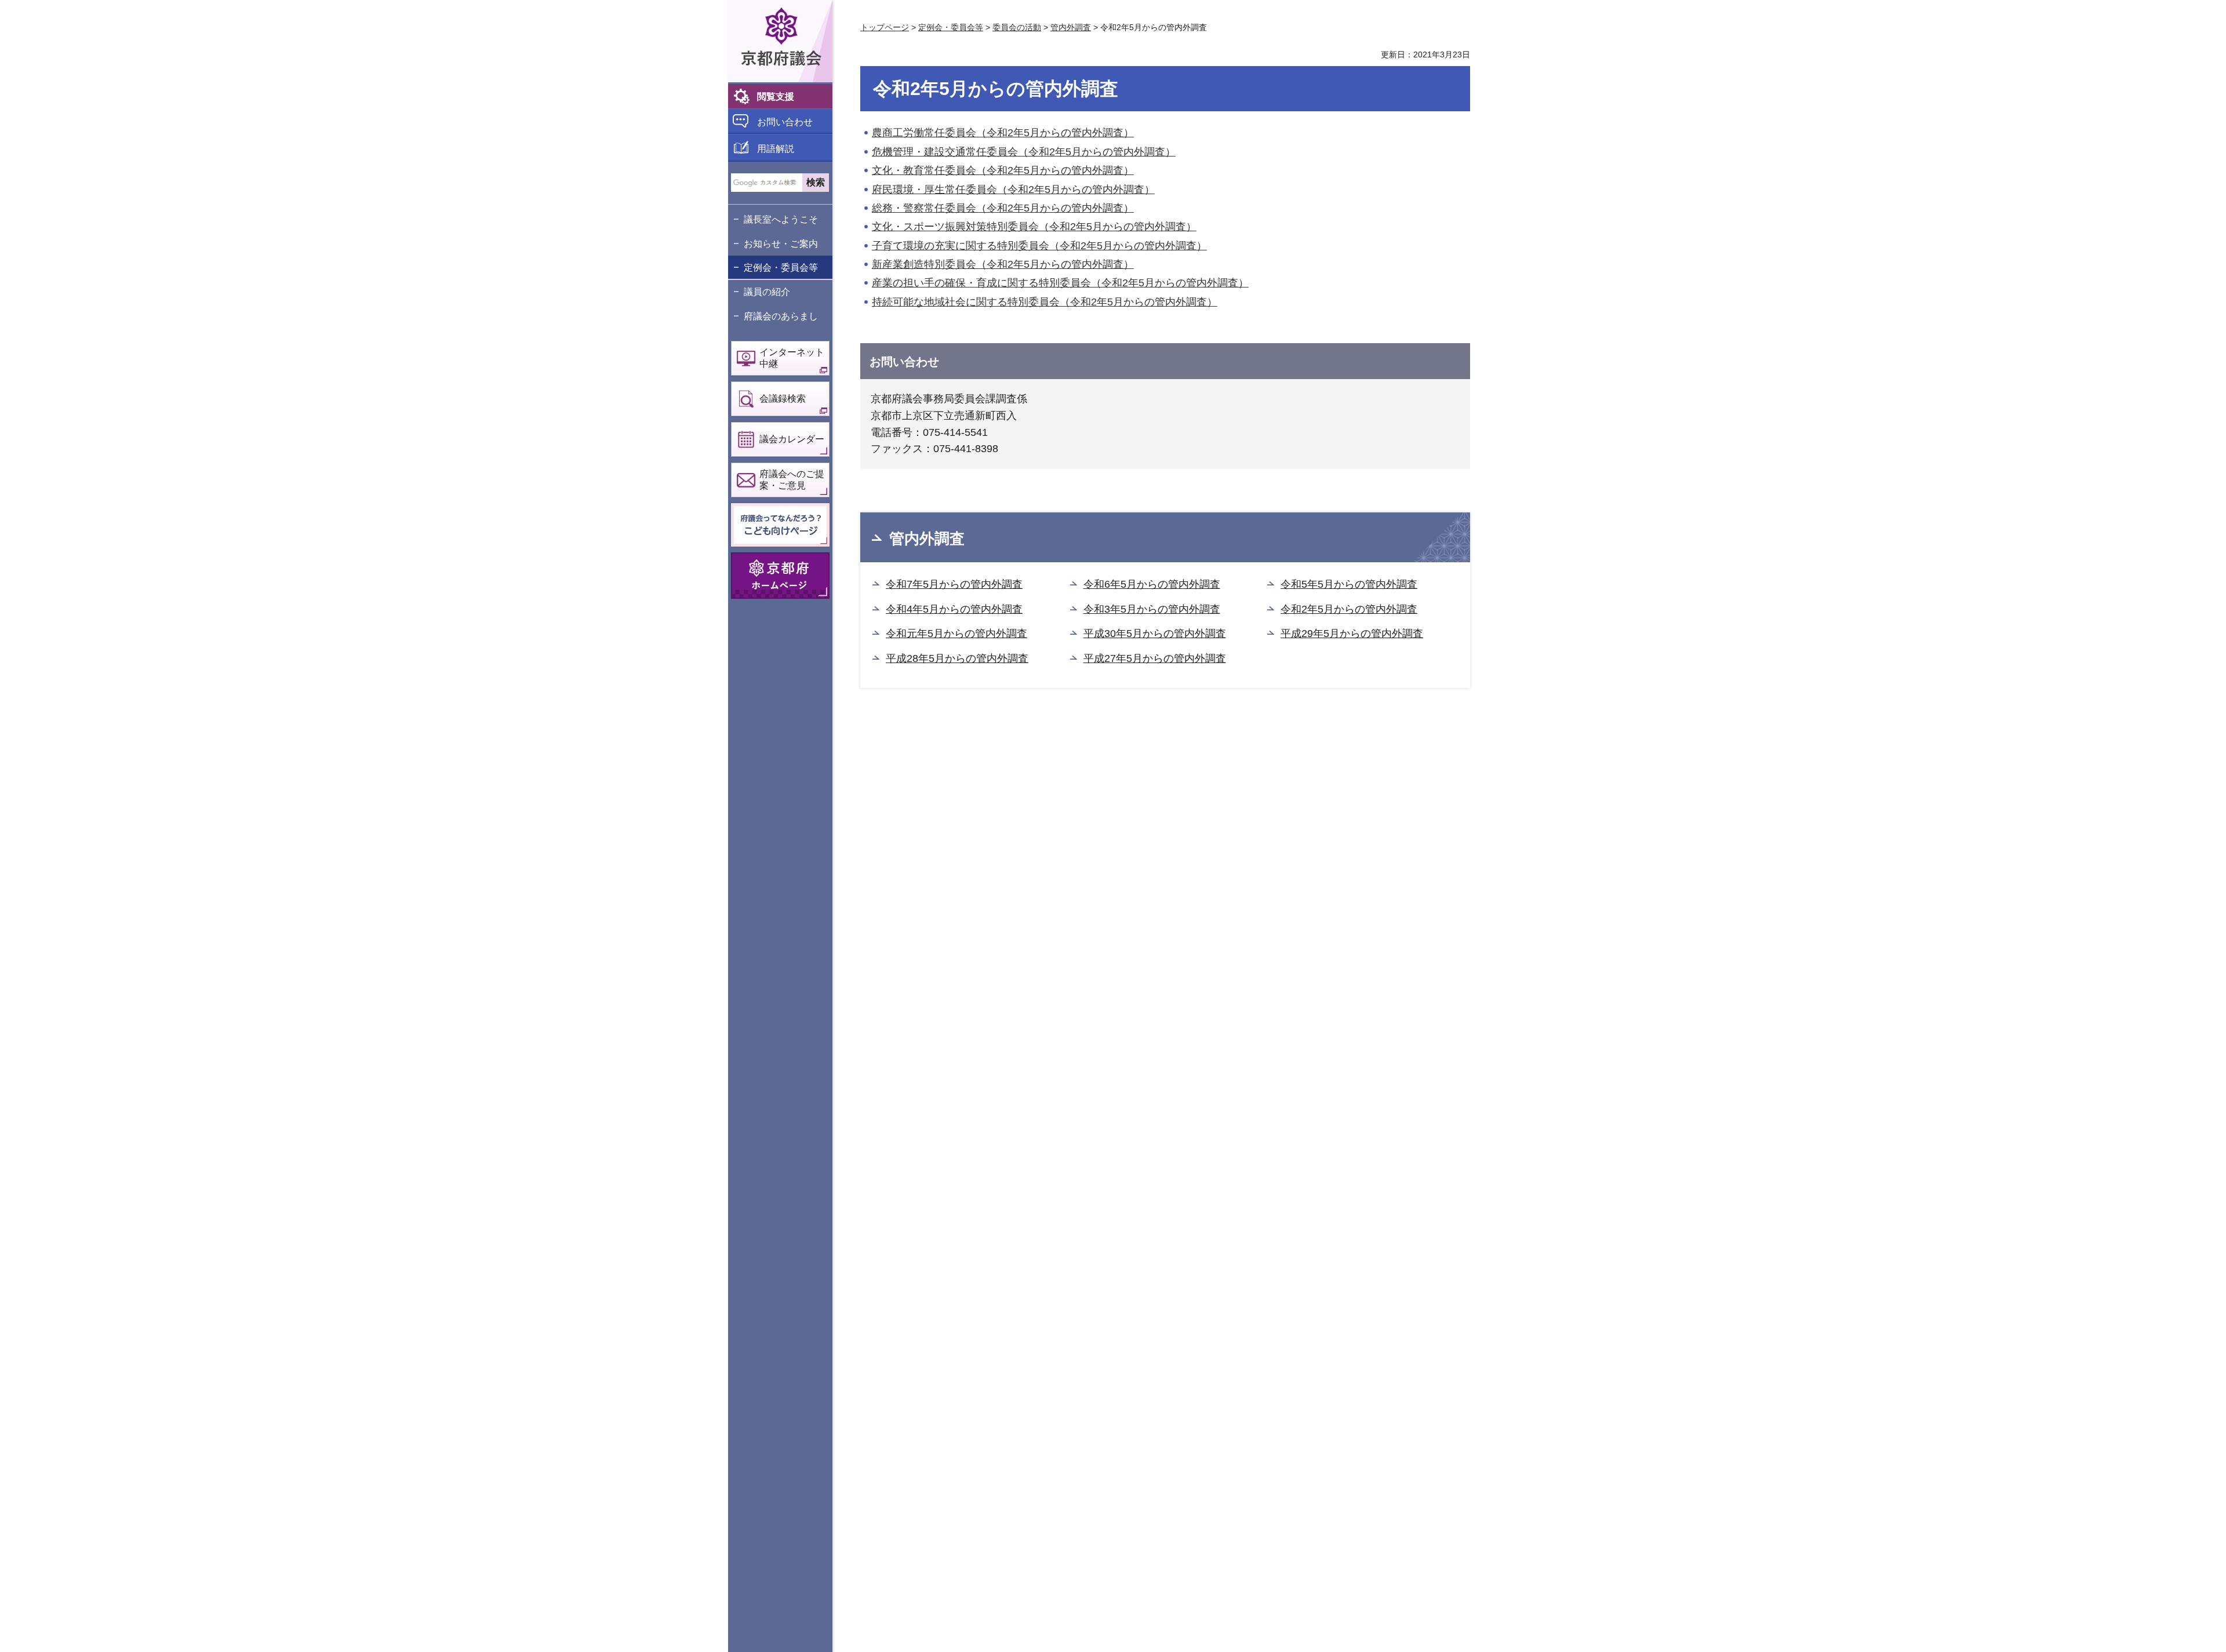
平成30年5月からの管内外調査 (1155, 634)
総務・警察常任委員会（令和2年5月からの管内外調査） (1003, 208)
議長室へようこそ (781, 219)
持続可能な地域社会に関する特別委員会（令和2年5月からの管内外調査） (1045, 302)
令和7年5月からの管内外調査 (954, 584)
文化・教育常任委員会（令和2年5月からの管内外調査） (1003, 170)
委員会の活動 (1017, 27)
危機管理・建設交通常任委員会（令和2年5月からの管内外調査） (1024, 152)
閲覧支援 (776, 97)
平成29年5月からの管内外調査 (1352, 634)
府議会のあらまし (781, 316)
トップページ (885, 27)
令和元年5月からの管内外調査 (956, 634)
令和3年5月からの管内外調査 (1152, 609)
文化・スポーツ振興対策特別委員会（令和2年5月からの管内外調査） (1034, 227)
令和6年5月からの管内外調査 (1152, 584)
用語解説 (776, 149)
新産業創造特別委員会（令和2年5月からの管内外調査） (1003, 264)
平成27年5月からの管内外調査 (1155, 658)
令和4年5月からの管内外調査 (954, 609)
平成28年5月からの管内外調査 (957, 658)
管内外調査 (1071, 27)
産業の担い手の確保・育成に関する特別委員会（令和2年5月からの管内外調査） (1060, 283)
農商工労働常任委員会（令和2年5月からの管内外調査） (1003, 133)
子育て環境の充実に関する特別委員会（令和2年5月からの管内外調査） (1039, 246)
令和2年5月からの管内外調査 (1349, 609)
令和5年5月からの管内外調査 (1349, 584)
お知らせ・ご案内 (781, 244)
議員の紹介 (767, 292)
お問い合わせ (785, 122)
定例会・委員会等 (781, 268)
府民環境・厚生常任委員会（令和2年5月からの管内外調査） (1013, 190)
